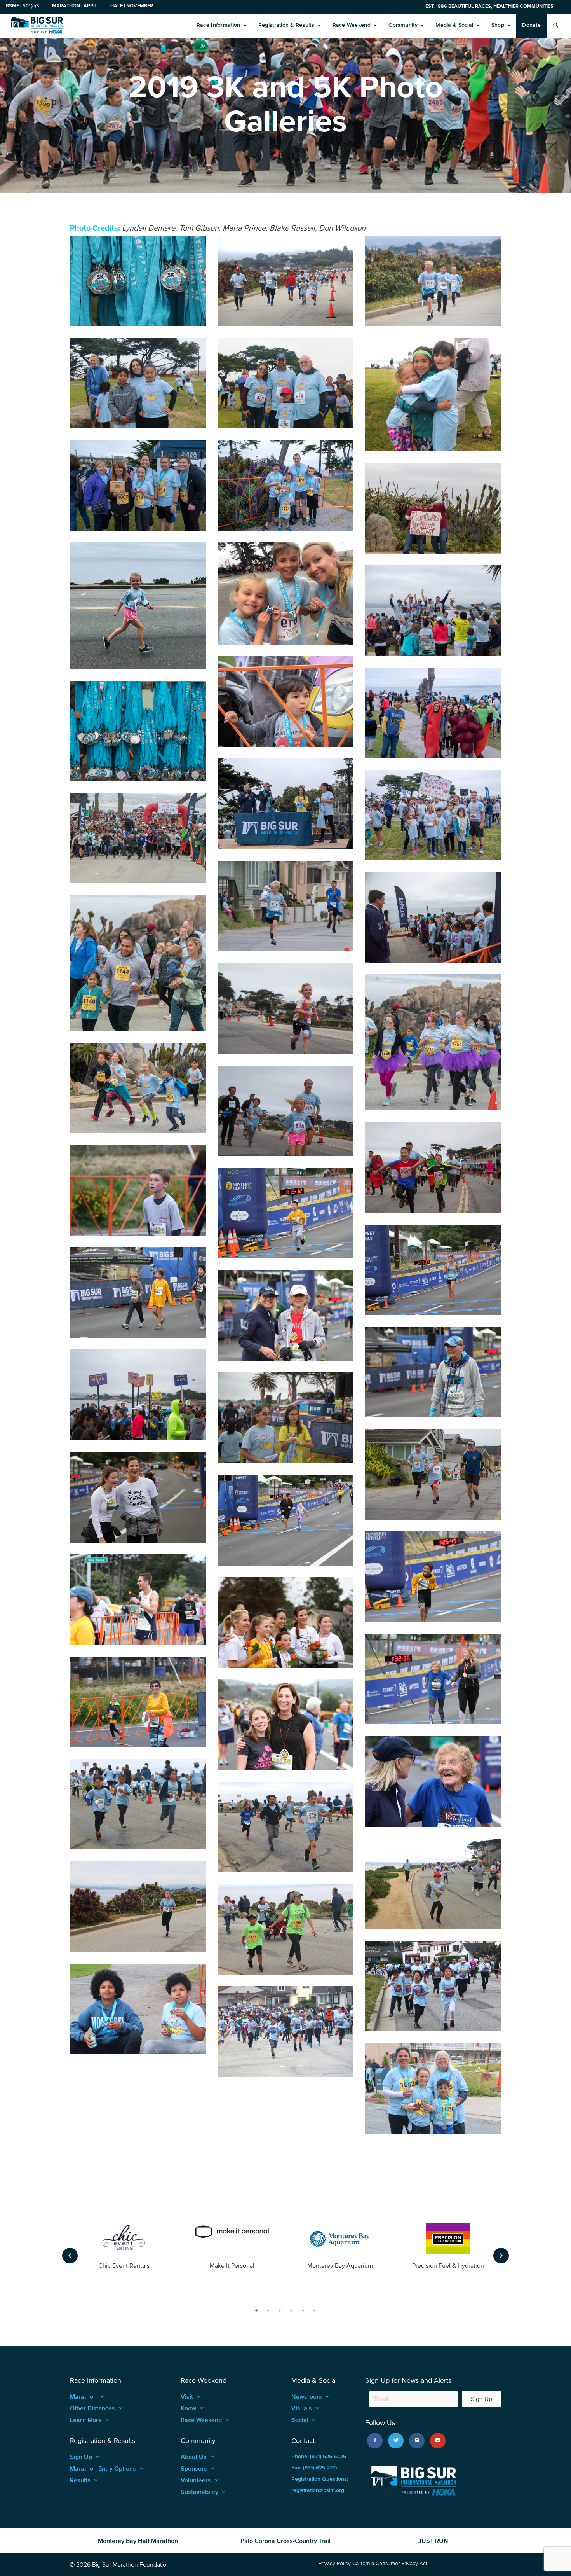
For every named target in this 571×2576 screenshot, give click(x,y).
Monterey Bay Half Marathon (138, 2541)
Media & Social (455, 25)
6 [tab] (315, 2310)
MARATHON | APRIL (75, 6)
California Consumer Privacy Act (390, 2563)
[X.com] (396, 2441)
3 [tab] (280, 2310)
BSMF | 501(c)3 (22, 6)
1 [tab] (256, 2310)
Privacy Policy (335, 2563)
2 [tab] (268, 2310)
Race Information (219, 25)
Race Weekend (353, 25)
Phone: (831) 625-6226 (319, 2456)
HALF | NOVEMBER (132, 6)
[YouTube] (438, 2441)
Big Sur (37, 25)
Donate (531, 25)
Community (404, 25)
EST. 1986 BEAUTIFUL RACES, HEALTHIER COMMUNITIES (489, 6)
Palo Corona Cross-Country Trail (285, 2541)
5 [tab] (303, 2310)
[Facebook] (375, 2441)
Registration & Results (287, 25)
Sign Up (481, 2399)
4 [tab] (291, 2310)
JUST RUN (433, 2541)
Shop (499, 25)
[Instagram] (417, 2441)
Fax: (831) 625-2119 (314, 2468)
